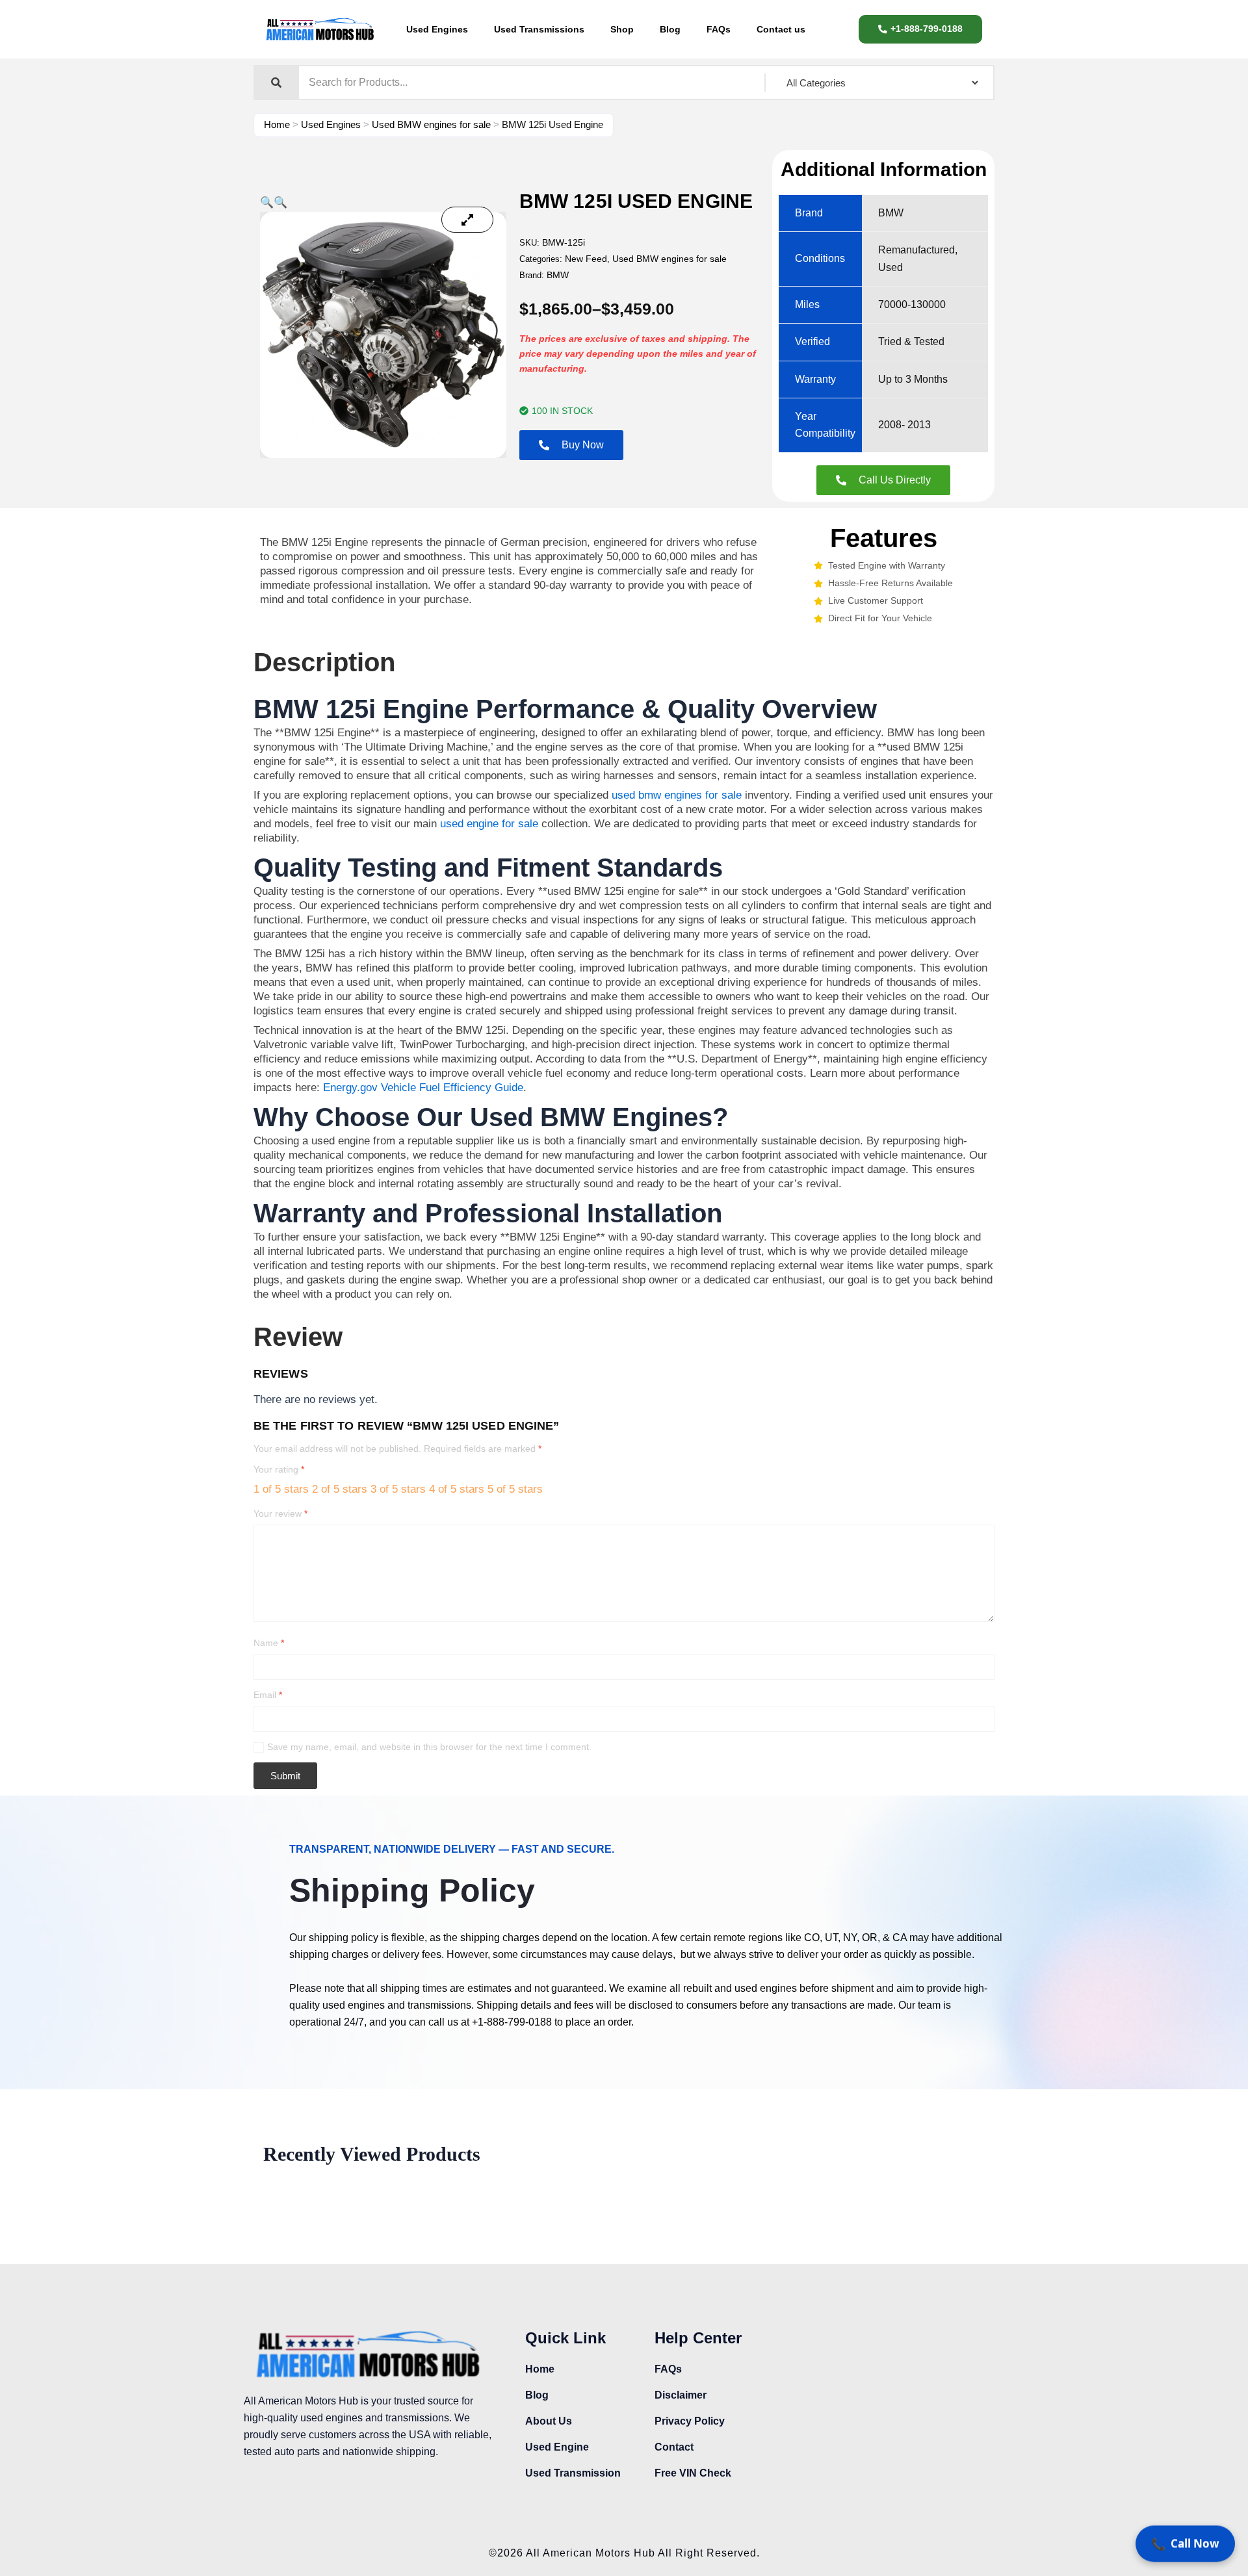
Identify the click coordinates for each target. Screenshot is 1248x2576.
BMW (558, 275)
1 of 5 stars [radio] (281, 1489)
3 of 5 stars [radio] (398, 1489)
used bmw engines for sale (677, 795)
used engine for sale (489, 824)
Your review (280, 1513)
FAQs (719, 29)
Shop (622, 29)
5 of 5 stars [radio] (515, 1489)
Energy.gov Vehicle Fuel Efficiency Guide (423, 1088)
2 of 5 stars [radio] (340, 1489)
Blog (670, 29)
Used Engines (437, 29)
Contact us (781, 29)
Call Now (1185, 2545)
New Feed (586, 259)
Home (277, 124)
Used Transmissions (539, 29)
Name (269, 1643)
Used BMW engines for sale (431, 124)
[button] (267, 202)
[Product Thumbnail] (467, 220)
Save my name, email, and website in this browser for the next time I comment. (429, 1747)
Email (268, 1695)
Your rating (279, 1469)
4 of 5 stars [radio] (457, 1489)
